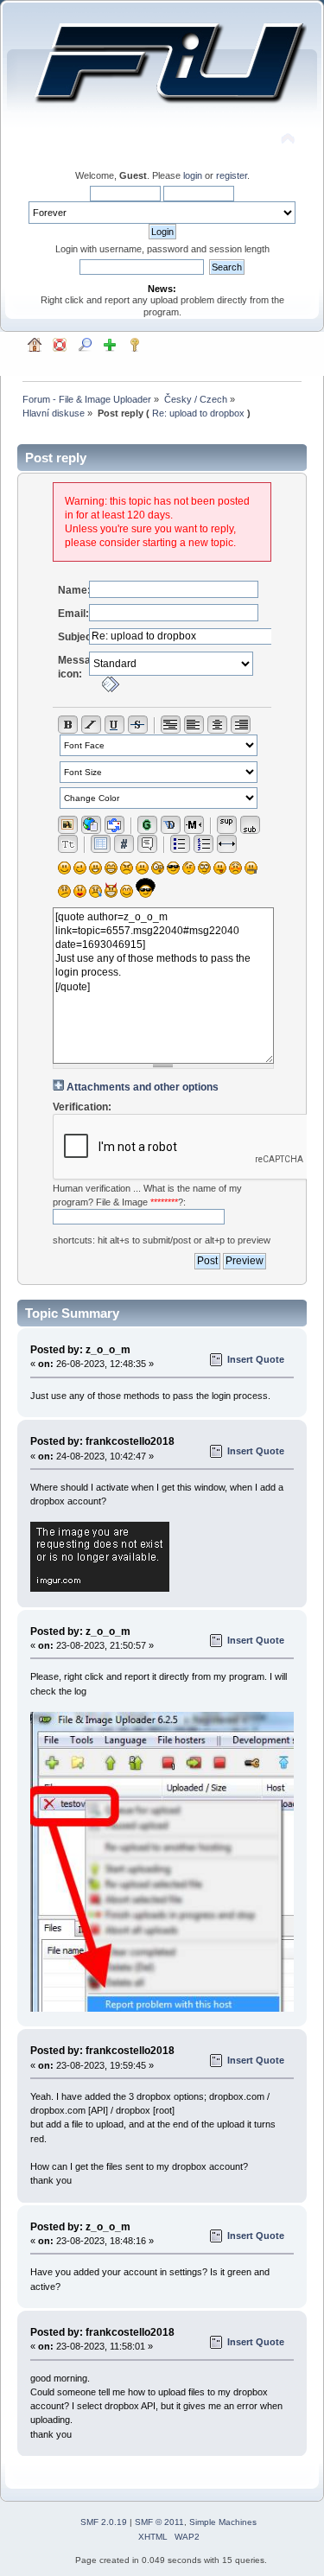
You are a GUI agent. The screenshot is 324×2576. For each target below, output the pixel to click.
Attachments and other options (143, 1087)
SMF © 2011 (159, 2522)
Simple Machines (223, 2522)
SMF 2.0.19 (104, 2522)
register (232, 175)
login (193, 175)
